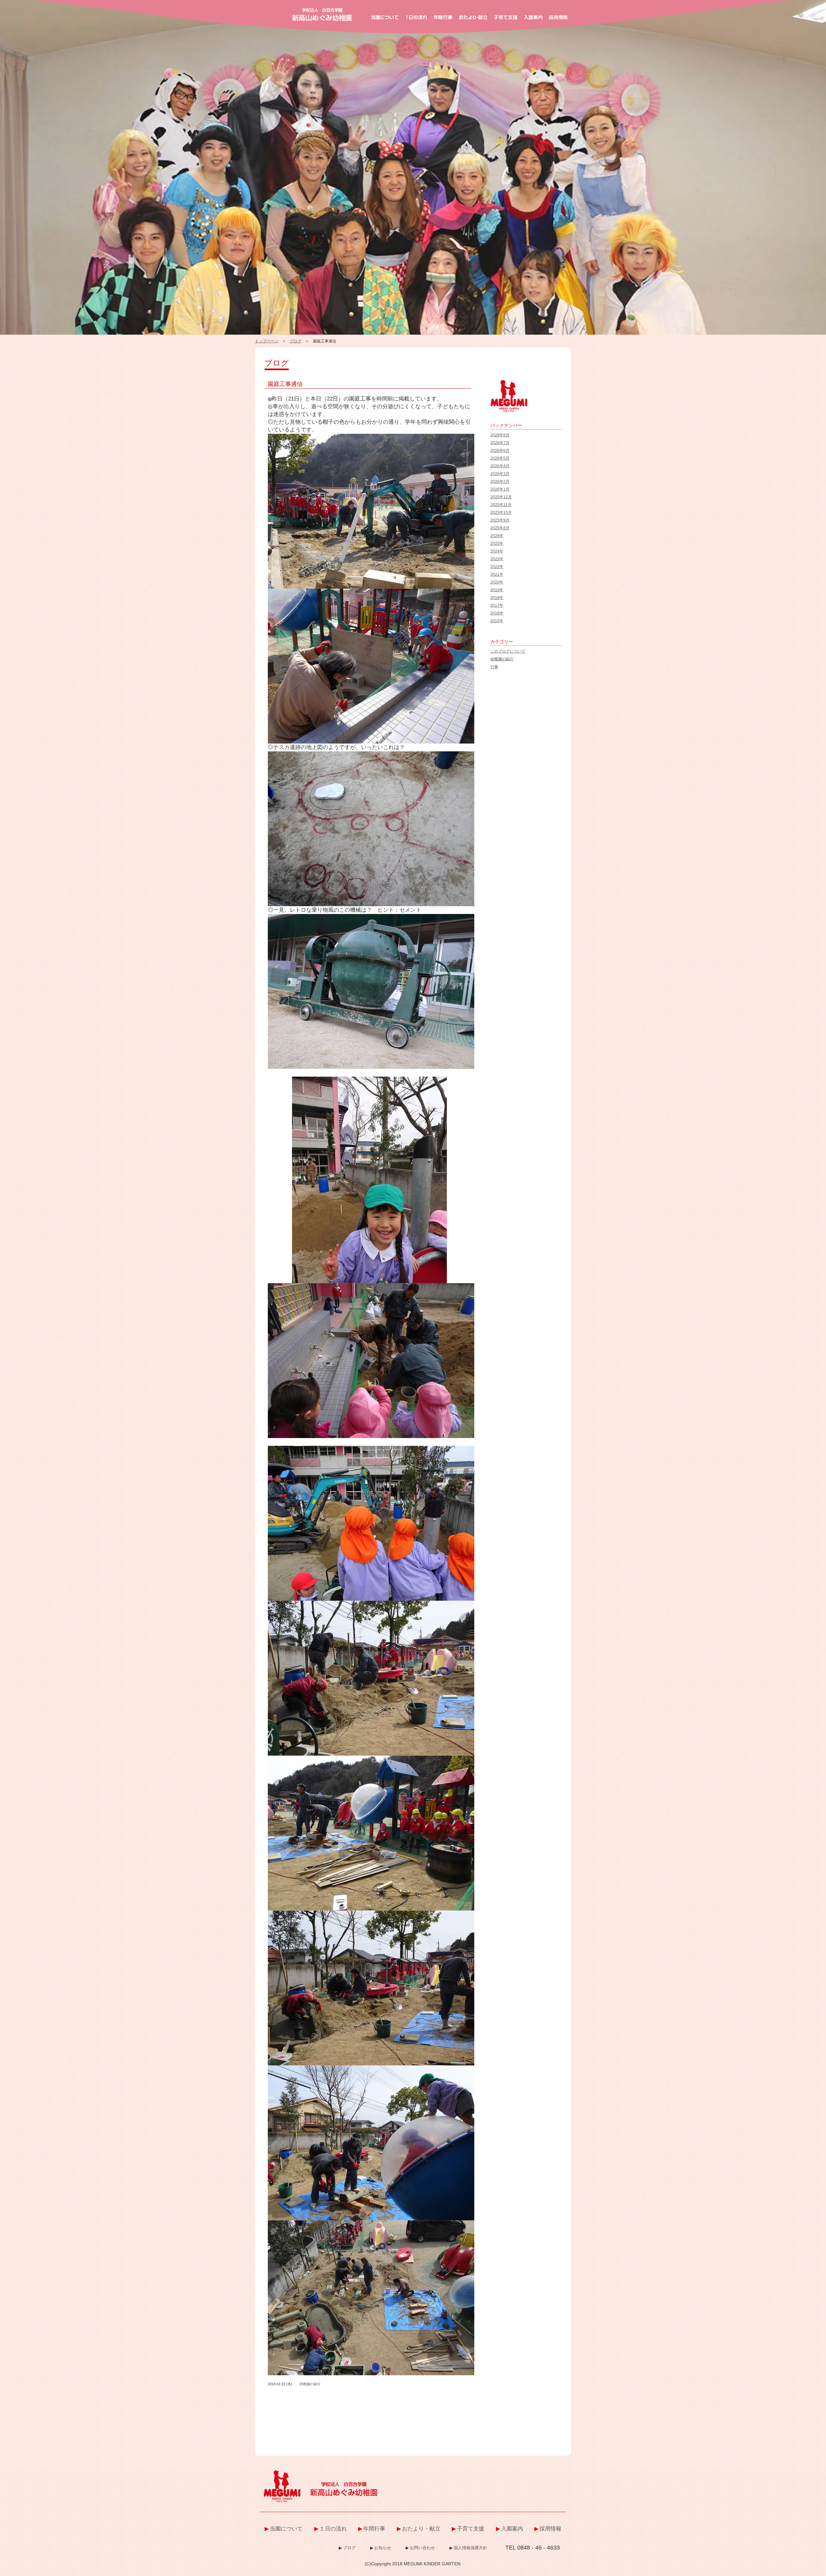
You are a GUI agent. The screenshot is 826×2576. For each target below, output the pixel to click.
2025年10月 (501, 512)
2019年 (497, 590)
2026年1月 (500, 489)
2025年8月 (500, 528)
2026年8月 (500, 435)
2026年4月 (500, 466)
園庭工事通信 (285, 384)
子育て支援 (471, 2529)
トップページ (267, 341)
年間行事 (374, 2529)
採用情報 (550, 2529)
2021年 (497, 574)
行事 (494, 667)
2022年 (497, 567)
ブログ (296, 341)
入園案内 (512, 2529)
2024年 (497, 551)
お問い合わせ (422, 2548)
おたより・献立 (421, 2529)
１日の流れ (333, 2529)
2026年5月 (500, 458)
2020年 (497, 582)
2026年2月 (500, 482)
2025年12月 (501, 497)
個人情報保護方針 (470, 2548)
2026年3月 (500, 474)
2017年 (497, 605)
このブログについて (508, 651)
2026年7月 (500, 443)
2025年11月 (501, 505)
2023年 (497, 559)
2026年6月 (500, 451)
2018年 (497, 598)
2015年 (497, 621)
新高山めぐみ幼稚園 (322, 15)
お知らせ (383, 2548)
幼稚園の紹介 (310, 2384)
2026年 (497, 536)
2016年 (497, 613)
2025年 (497, 543)
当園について (286, 2529)
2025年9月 (500, 520)
